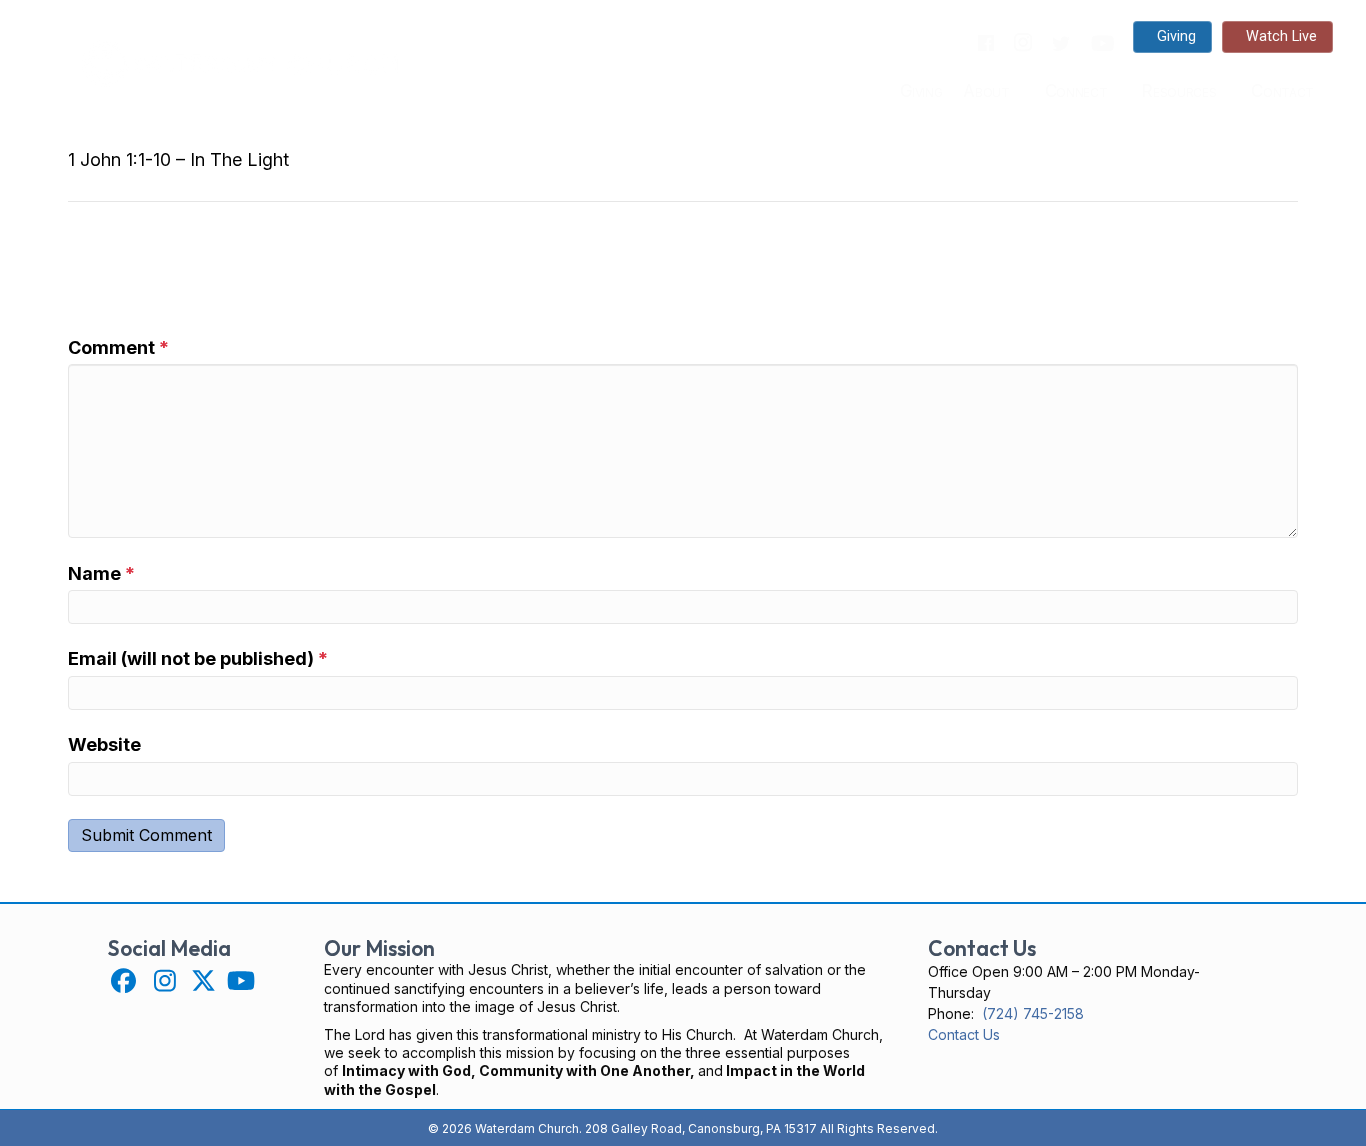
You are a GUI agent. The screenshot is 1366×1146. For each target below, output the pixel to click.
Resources (1179, 91)
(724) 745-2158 (1033, 1013)
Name (101, 573)
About (986, 91)
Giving (921, 91)
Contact (1282, 91)
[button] (123, 980)
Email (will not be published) (198, 658)
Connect (1076, 91)
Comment (118, 347)
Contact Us (964, 1034)
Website (104, 744)
